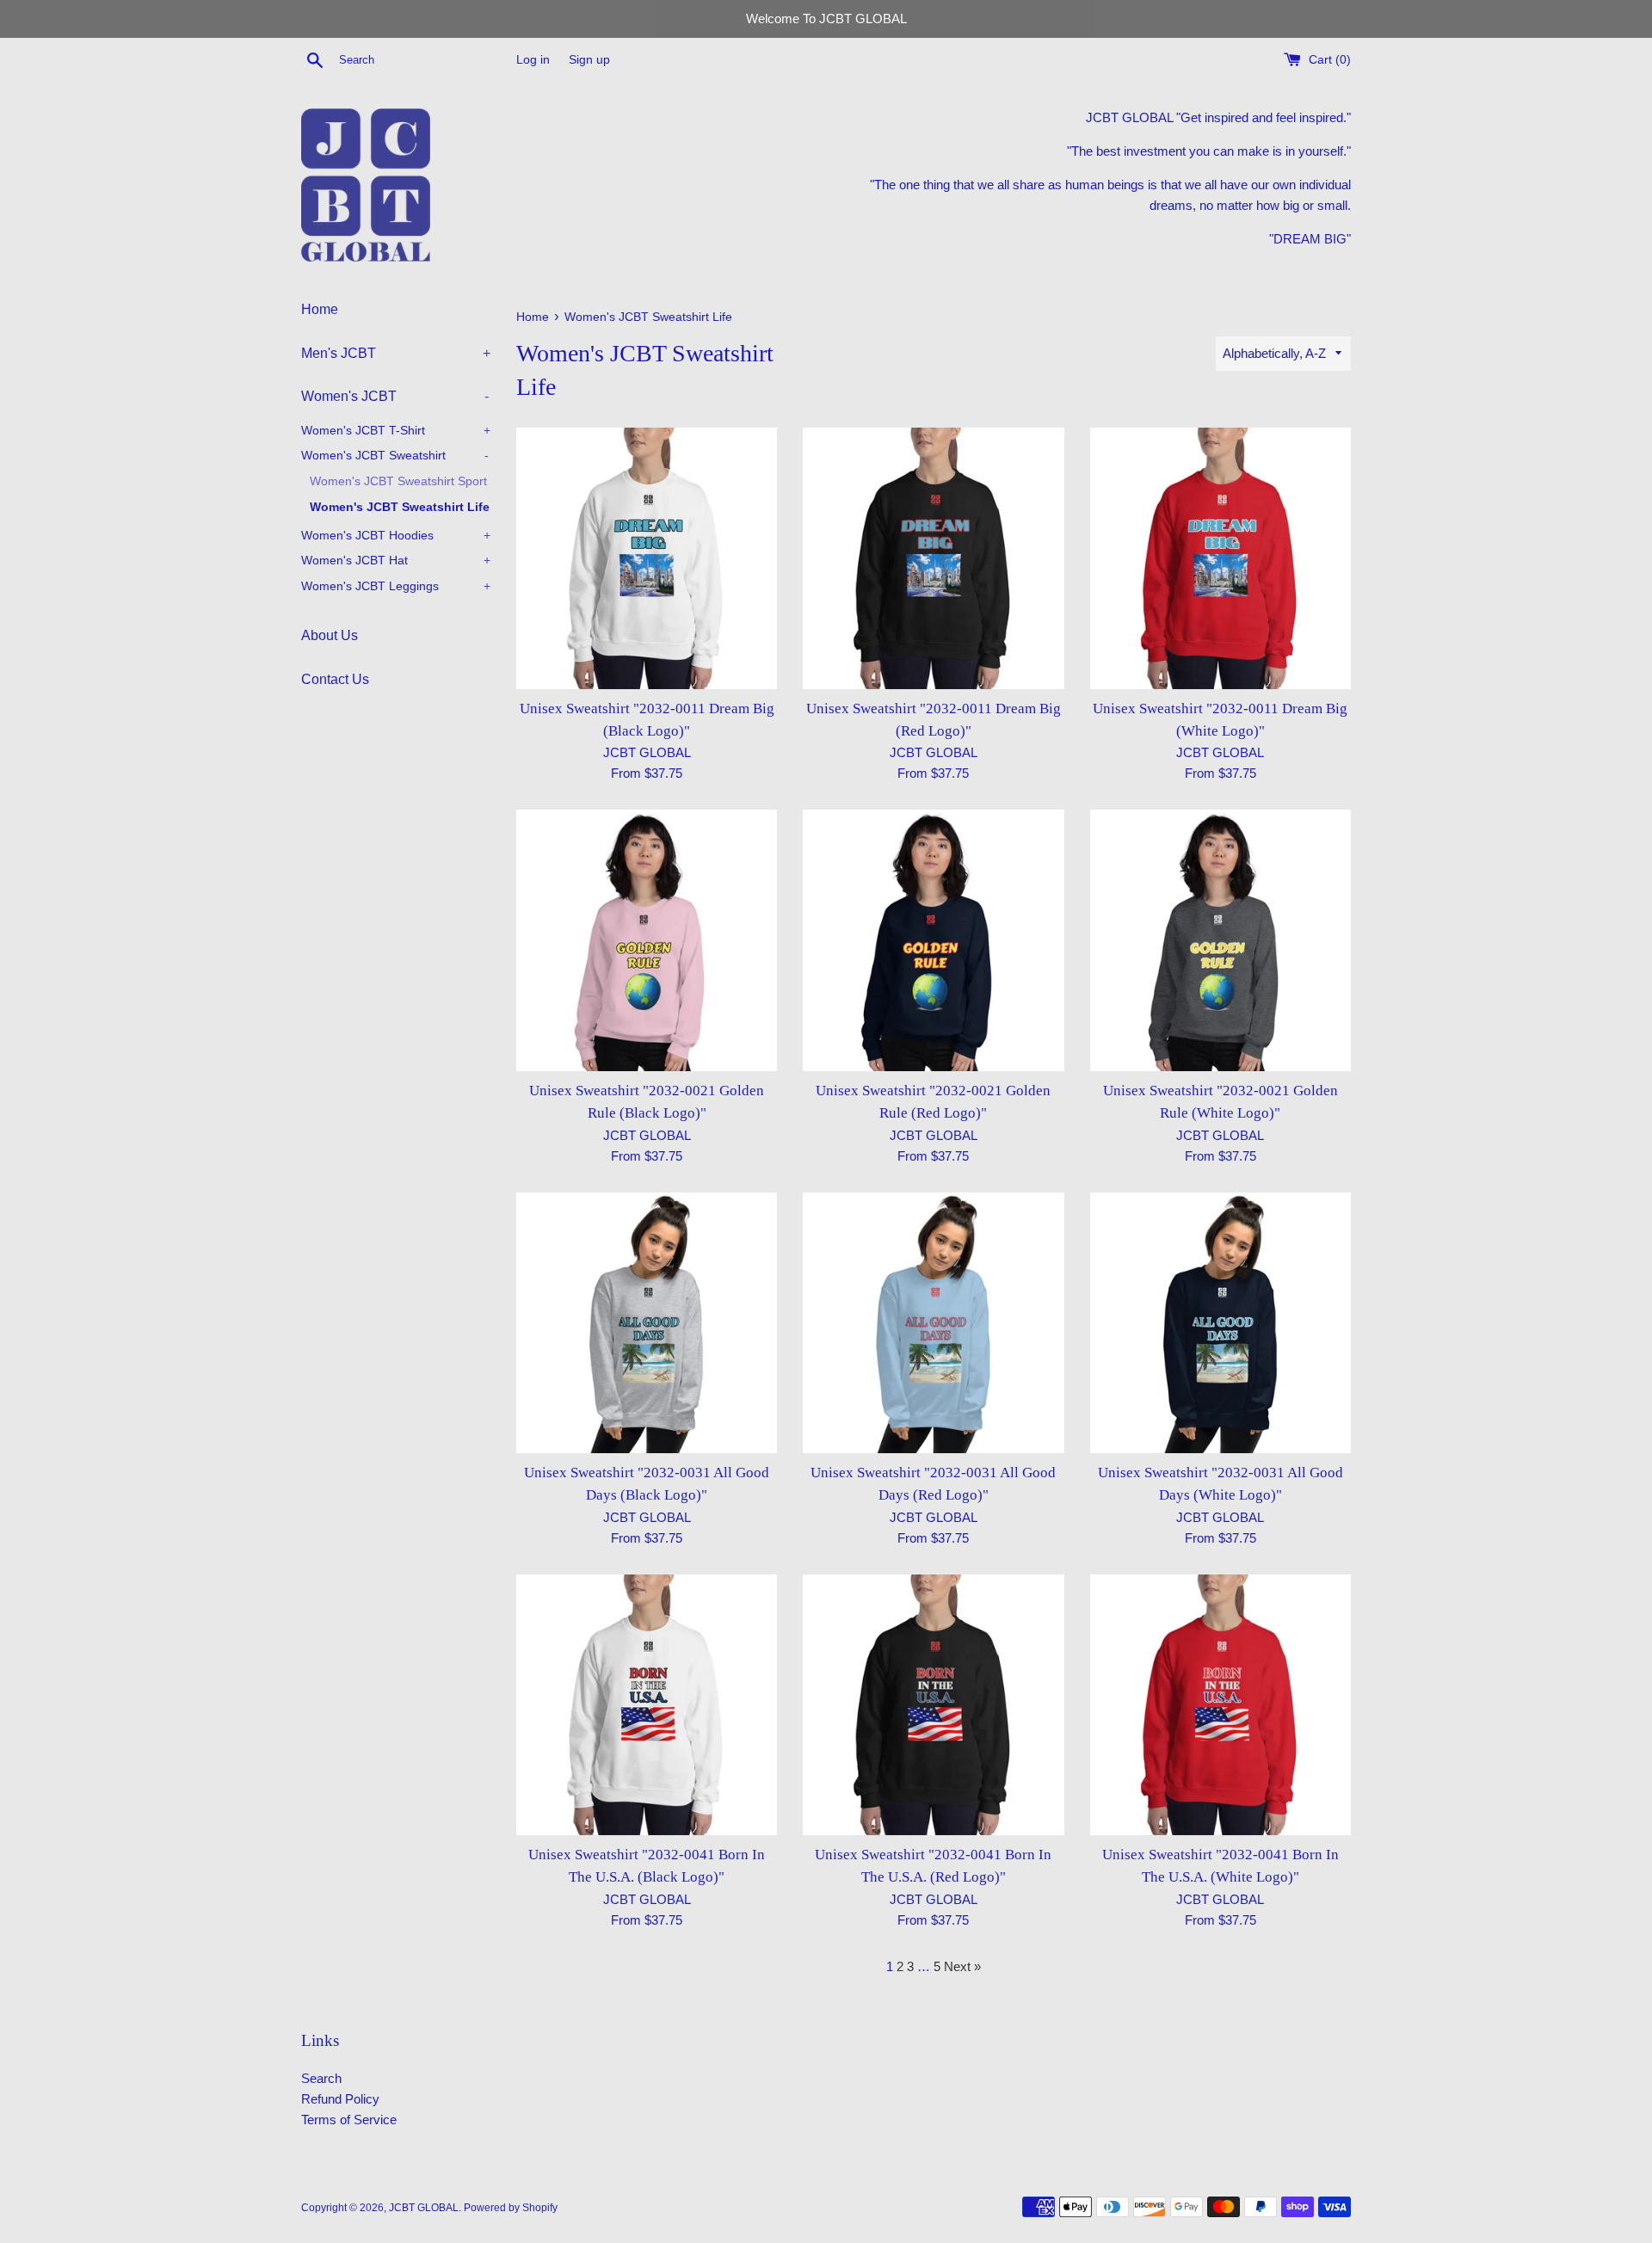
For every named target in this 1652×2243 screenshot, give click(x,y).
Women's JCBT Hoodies (396, 536)
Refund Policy (340, 2099)
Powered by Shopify (511, 2208)
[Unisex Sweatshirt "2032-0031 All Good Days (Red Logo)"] (933, 1323)
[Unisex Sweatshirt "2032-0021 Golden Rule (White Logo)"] (1221, 940)
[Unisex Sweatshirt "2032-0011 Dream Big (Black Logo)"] (647, 558)
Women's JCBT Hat (396, 561)
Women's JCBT (395, 396)
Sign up (589, 60)
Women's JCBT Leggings (396, 586)
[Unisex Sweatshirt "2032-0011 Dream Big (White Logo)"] (1221, 558)
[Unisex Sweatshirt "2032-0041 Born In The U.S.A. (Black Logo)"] (647, 1705)
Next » (962, 1966)
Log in (533, 60)
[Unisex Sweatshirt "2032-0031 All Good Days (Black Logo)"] (647, 1323)
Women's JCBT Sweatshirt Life (400, 507)
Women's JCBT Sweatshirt (395, 456)
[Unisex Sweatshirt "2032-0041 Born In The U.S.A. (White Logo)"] (1221, 1705)
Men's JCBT (396, 353)
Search (321, 2078)
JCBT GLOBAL (424, 2208)
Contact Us (335, 679)
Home (320, 309)
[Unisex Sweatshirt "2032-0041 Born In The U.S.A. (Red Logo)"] (933, 1705)
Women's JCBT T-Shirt (396, 431)
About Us (330, 635)
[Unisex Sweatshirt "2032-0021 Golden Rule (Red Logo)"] (933, 940)
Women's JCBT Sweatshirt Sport (398, 481)
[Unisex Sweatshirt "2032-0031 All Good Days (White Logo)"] (1221, 1323)
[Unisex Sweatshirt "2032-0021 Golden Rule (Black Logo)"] (647, 940)
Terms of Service (349, 2120)
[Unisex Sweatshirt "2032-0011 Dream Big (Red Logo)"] (933, 558)
